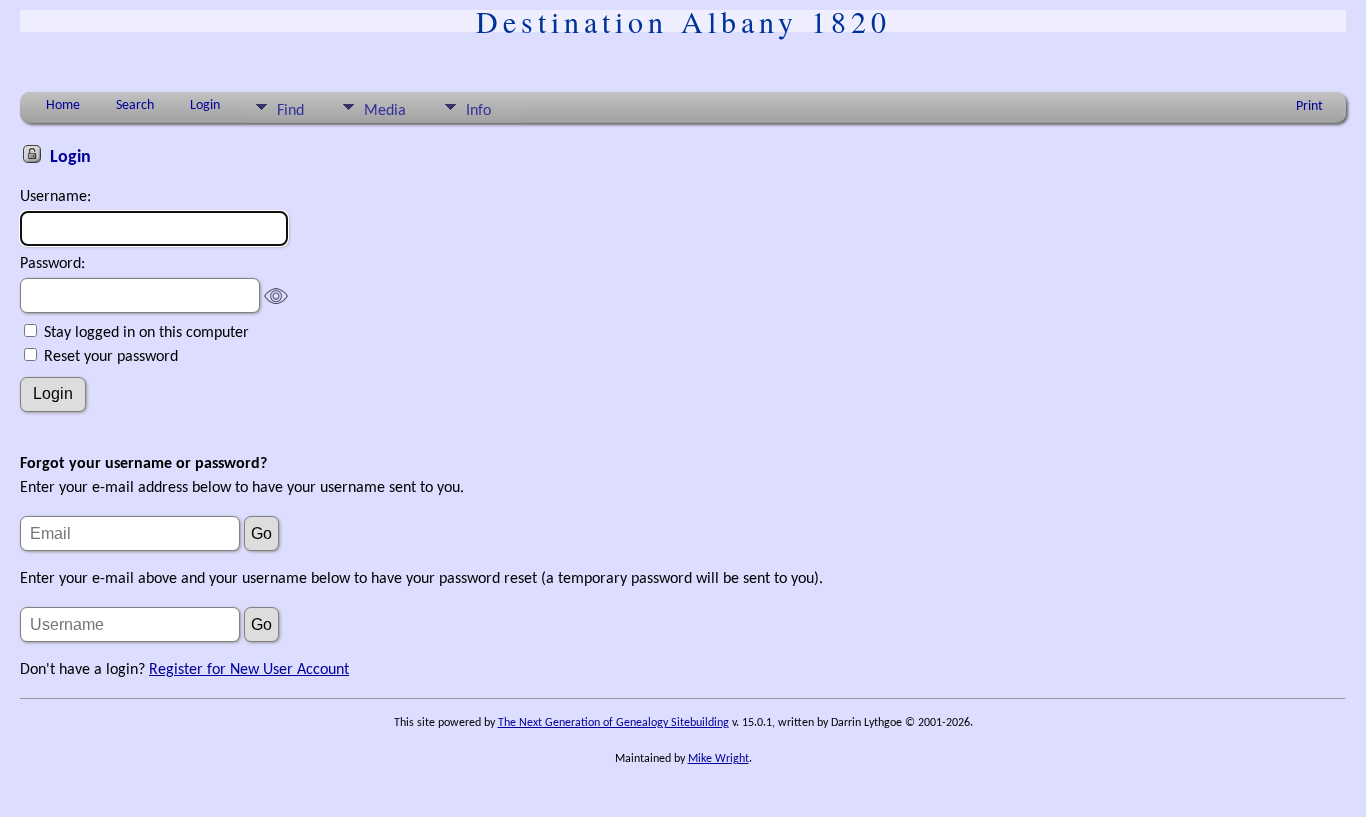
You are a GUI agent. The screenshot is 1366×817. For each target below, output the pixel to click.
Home (63, 105)
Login (205, 105)
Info (478, 111)
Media (385, 111)
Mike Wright (718, 759)
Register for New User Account (249, 670)
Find (290, 111)
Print (1309, 106)
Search (135, 105)
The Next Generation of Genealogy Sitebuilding (613, 723)
